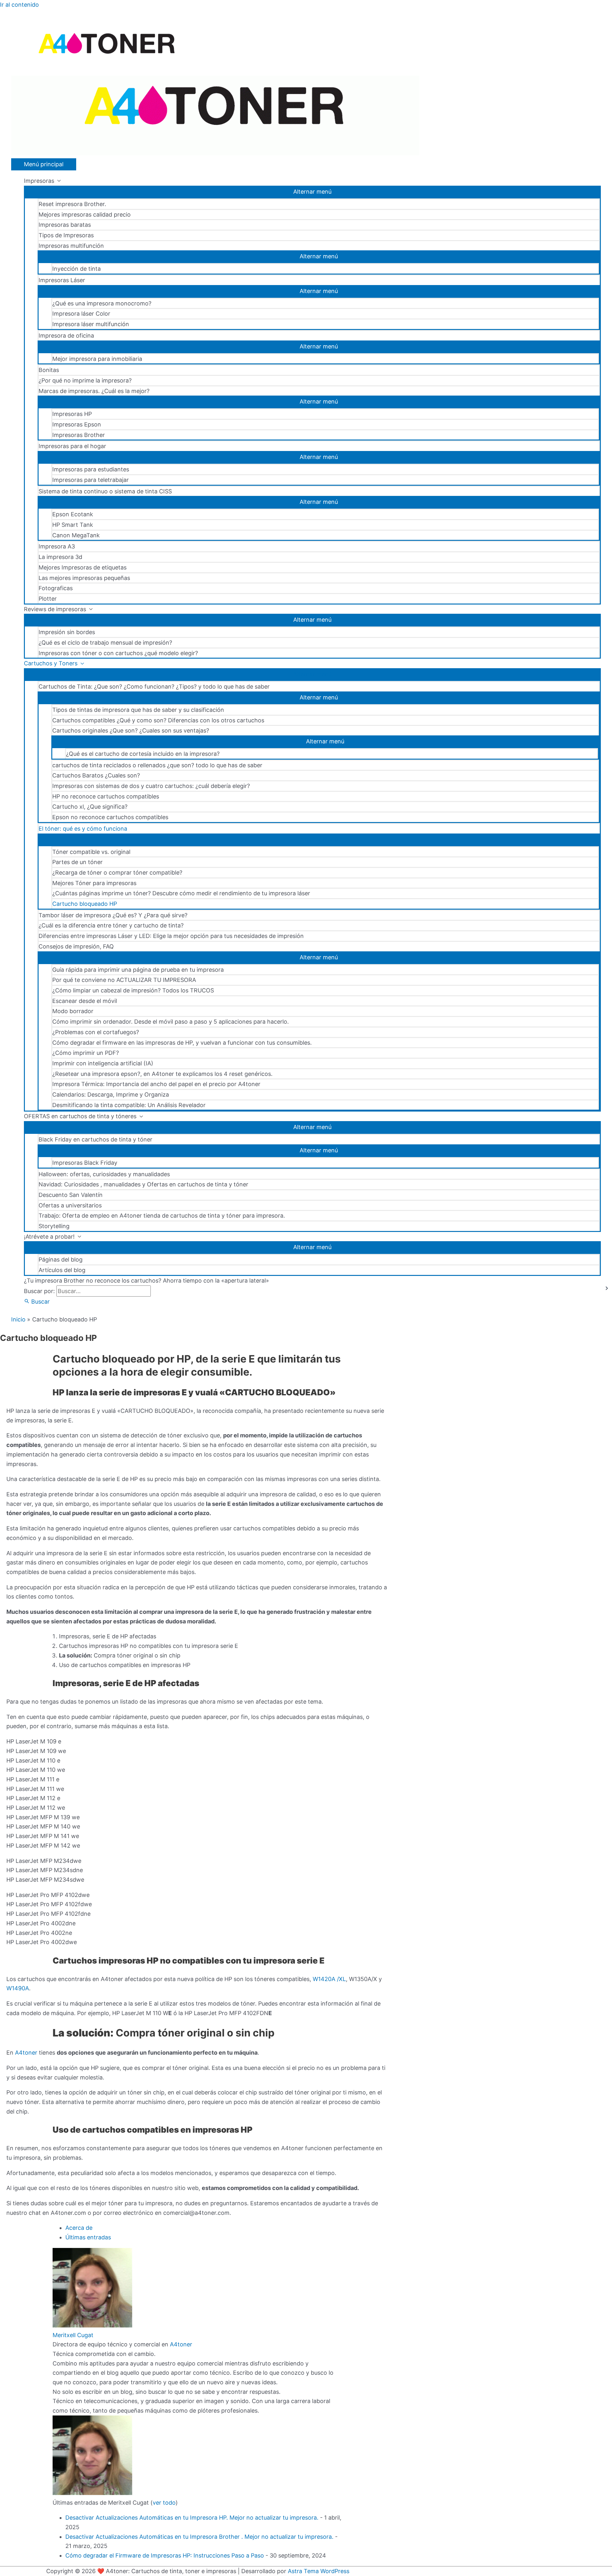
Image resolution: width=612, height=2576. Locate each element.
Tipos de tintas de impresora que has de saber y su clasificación (138, 710)
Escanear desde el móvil (85, 1001)
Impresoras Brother (79, 435)
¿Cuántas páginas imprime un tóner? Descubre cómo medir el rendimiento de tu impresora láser (181, 893)
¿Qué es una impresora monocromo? (102, 303)
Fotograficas (56, 588)
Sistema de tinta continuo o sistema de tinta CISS (105, 491)
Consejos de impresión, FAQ (76, 946)
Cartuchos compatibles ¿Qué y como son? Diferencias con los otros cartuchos (158, 720)
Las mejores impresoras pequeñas (84, 578)
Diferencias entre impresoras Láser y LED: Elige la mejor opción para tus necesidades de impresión (171, 936)
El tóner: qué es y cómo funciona (83, 829)
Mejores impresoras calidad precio (85, 215)
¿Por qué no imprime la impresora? (85, 380)
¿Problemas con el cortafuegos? (96, 1032)
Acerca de (79, 2228)
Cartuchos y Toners (51, 663)
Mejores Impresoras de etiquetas (83, 567)
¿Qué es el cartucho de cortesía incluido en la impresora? (143, 754)
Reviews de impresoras (55, 609)
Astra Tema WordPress (319, 2571)
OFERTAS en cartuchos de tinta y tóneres (80, 1116)
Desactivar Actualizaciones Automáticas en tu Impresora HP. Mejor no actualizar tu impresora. (192, 2518)
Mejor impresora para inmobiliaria (97, 359)
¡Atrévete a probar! (49, 1237)
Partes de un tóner (77, 862)
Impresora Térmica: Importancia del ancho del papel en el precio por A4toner (156, 1084)
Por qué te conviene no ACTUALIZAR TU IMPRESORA (124, 980)
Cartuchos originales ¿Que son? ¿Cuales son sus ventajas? (131, 730)
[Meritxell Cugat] (92, 2326)
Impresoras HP (72, 414)
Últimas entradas (88, 2237)
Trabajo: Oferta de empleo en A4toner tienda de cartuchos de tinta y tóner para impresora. (162, 1216)
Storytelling (54, 1226)
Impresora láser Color (81, 314)
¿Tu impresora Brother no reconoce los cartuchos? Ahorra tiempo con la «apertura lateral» (146, 1281)
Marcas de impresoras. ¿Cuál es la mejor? (94, 391)
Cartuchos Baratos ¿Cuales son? (96, 775)
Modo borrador (73, 1011)
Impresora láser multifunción (91, 324)
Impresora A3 (57, 546)
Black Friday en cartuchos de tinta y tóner (95, 1139)
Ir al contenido (19, 5)
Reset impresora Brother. (72, 204)
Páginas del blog (61, 1259)
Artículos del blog (62, 1270)
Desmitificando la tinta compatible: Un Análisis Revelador (129, 1105)
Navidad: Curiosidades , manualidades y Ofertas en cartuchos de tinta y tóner (143, 1184)
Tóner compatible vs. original (91, 852)
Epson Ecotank (73, 514)
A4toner (27, 2053)
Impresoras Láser (62, 280)
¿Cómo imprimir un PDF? (86, 1053)
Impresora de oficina (66, 336)
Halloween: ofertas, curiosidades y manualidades (104, 1174)
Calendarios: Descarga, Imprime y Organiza (111, 1095)
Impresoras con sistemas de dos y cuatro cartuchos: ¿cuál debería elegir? (151, 786)
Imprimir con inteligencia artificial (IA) (103, 1063)
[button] (37, 1302)
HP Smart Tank (73, 525)
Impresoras (39, 181)
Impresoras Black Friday (85, 1163)
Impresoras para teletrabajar (91, 480)
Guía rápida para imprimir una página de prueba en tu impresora (138, 970)
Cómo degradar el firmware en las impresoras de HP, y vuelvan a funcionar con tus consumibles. (182, 1043)
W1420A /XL (329, 1979)
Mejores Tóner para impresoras (94, 883)
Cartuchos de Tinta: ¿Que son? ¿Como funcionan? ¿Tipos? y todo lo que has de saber (154, 687)
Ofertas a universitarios (70, 1205)
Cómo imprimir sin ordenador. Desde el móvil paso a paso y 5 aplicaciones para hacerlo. (171, 1022)
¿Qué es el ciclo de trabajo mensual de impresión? (105, 643)
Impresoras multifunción (71, 246)
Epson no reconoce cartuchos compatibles (110, 817)
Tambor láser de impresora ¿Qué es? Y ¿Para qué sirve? (113, 915)
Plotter (48, 599)
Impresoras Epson (77, 424)
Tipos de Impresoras (66, 235)
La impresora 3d (60, 557)
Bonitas (49, 370)
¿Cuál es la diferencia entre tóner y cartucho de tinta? (111, 925)
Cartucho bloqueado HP (85, 904)
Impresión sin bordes (67, 632)
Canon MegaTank (76, 535)
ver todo (164, 2503)
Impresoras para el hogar (72, 446)
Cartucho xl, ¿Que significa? (90, 807)
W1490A (18, 1988)
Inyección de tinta (76, 269)
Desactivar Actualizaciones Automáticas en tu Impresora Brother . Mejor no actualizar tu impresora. (199, 2537)
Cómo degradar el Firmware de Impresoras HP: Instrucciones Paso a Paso (165, 2555)
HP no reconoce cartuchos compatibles (106, 796)
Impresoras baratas (65, 225)
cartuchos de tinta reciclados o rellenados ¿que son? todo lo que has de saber (157, 765)
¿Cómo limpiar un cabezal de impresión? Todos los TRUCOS (133, 990)
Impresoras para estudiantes (91, 469)
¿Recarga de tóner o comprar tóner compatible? (117, 873)
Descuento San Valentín (71, 1195)
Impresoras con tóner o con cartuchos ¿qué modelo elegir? (118, 653)
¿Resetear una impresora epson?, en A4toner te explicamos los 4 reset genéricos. (162, 1074)
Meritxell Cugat (73, 2335)
